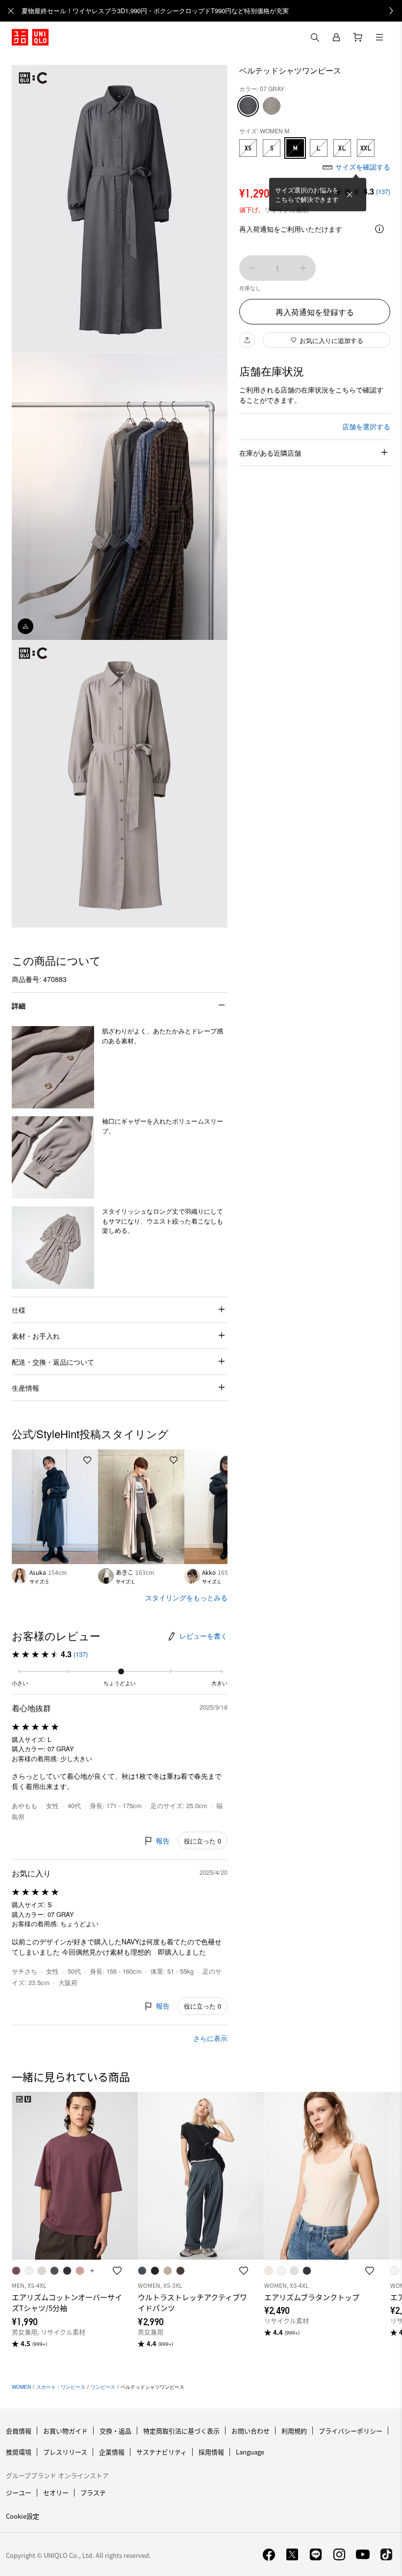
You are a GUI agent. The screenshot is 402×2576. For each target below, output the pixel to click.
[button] (53, 1067)
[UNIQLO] (30, 37)
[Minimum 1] (252, 268)
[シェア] (247, 340)
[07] (248, 106)
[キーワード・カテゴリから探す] (315, 37)
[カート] (358, 37)
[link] (212, 11)
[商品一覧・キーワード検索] (379, 37)
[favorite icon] (117, 2271)
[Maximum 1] (303, 268)
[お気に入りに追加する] (87, 1460)
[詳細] (379, 229)
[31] (272, 106)
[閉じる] (350, 195)
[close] (11, 11)
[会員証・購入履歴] (336, 37)
